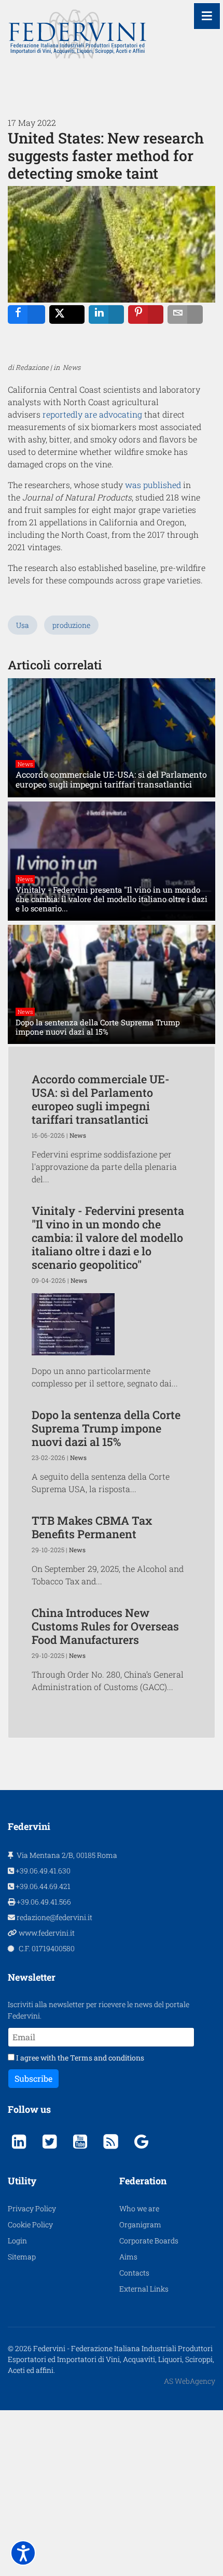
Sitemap (22, 2257)
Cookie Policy (30, 2224)
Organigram (140, 2224)
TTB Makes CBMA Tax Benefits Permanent (92, 1527)
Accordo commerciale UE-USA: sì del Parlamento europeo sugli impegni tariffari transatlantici (101, 1099)
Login (17, 2241)
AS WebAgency (190, 2381)
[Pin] (146, 314)
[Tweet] (67, 314)
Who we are (139, 2208)
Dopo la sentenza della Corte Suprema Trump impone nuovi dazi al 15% (106, 1428)
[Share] (26, 314)
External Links (144, 2289)
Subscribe (33, 2078)
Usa (23, 625)
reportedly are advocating (92, 414)
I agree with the (79, 2058)
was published (153, 485)
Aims (128, 2257)
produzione (71, 625)
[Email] (185, 314)
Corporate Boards (149, 2241)
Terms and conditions (107, 2058)
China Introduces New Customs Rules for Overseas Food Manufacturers (105, 1626)
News (25, 764)
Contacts (134, 2273)
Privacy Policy (32, 2208)
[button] (23, 2553)
